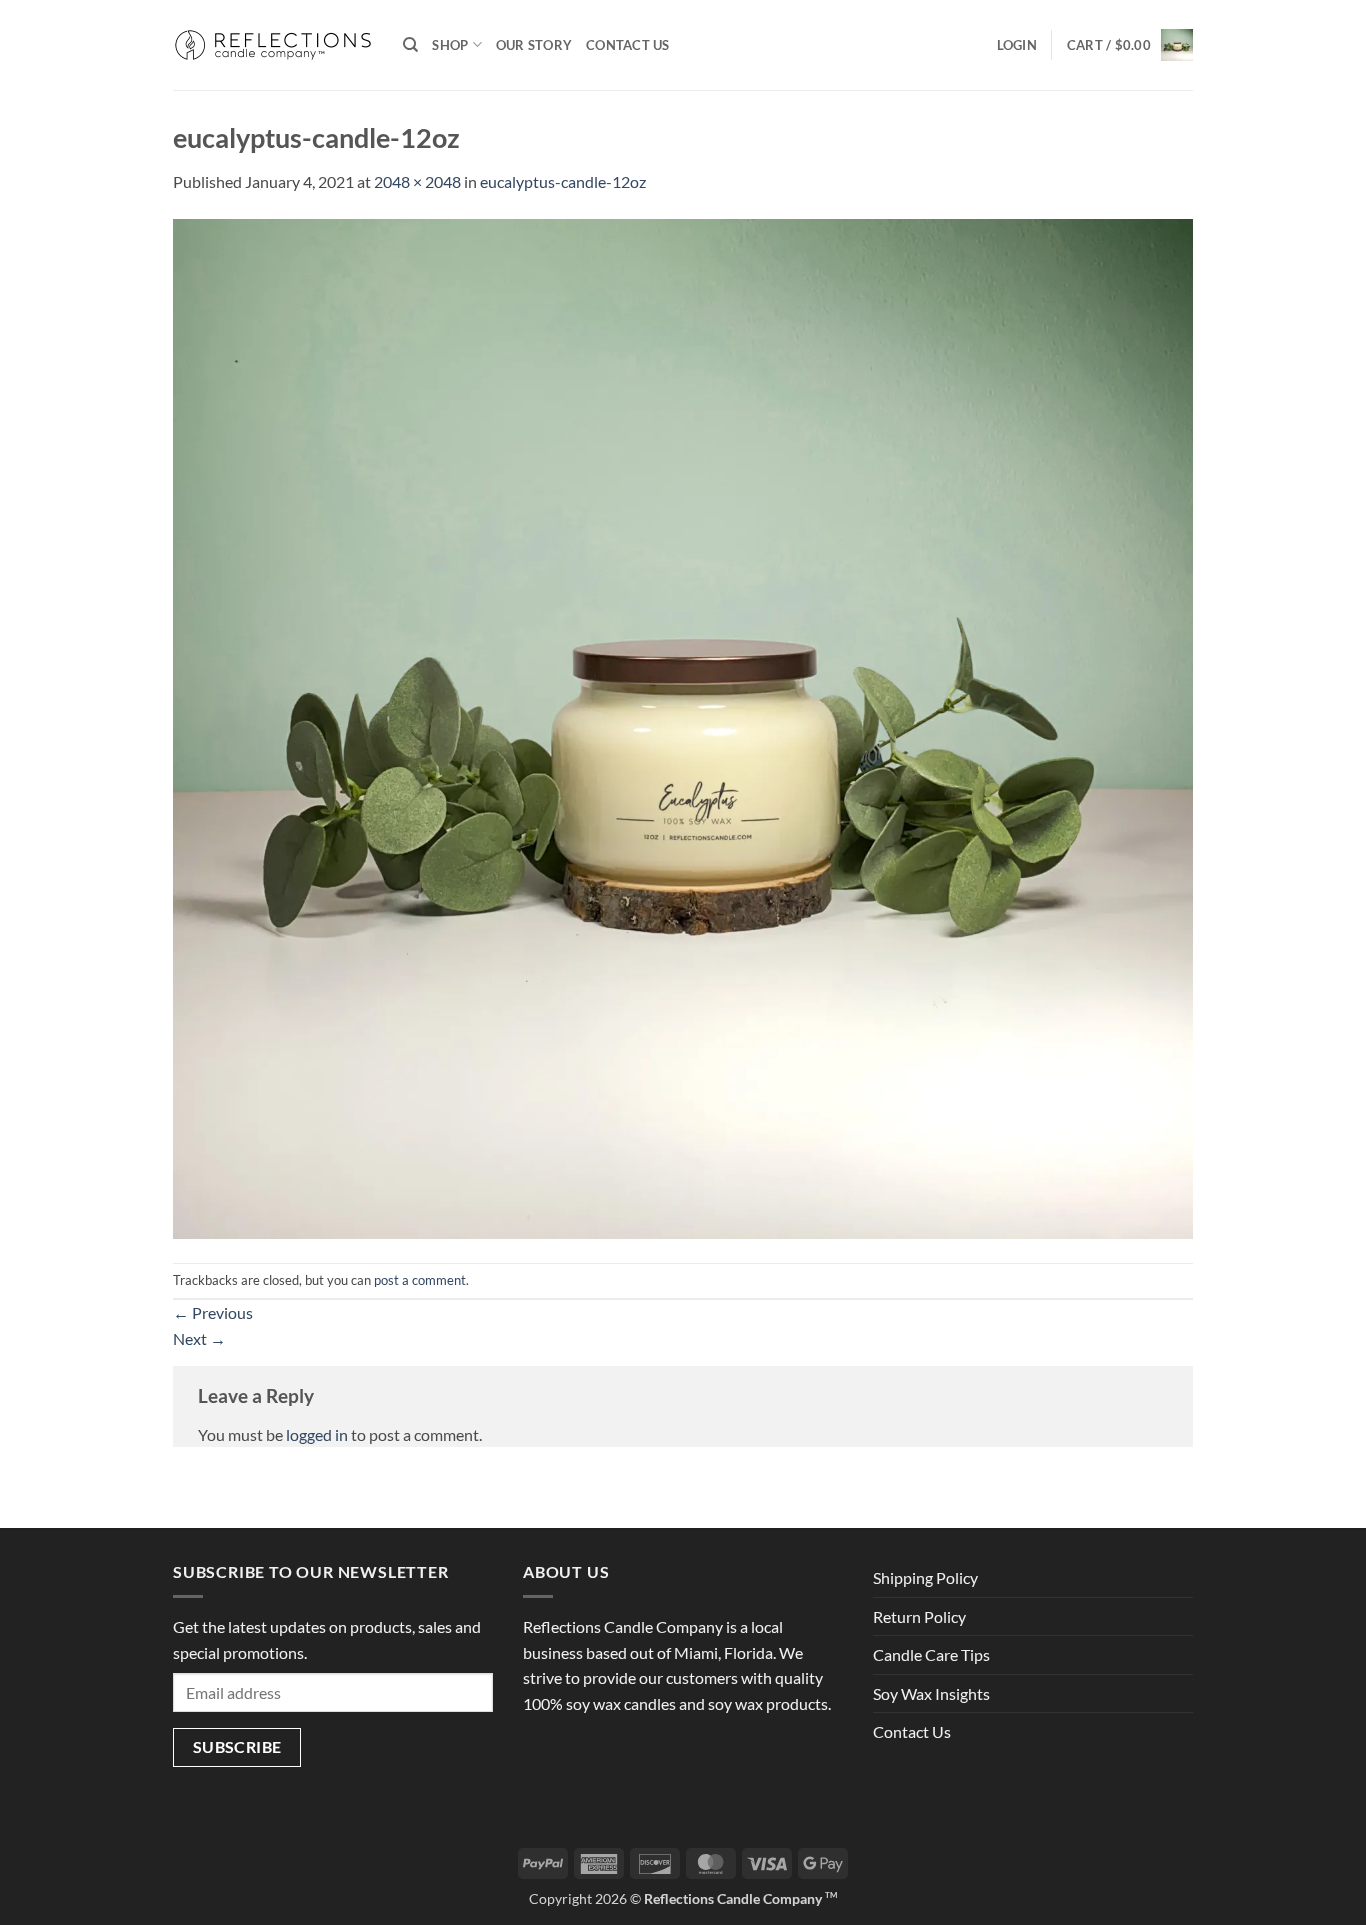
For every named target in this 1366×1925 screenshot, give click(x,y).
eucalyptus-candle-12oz (563, 181)
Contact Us (628, 45)
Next (199, 1338)
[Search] (410, 45)
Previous (213, 1312)
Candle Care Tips (931, 1654)
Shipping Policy (925, 1577)
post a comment (420, 1280)
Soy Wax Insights (931, 1693)
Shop (450, 45)
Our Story (534, 45)
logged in (317, 1434)
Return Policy (919, 1616)
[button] (1017, 45)
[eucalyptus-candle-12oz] (683, 726)
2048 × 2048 (417, 181)
